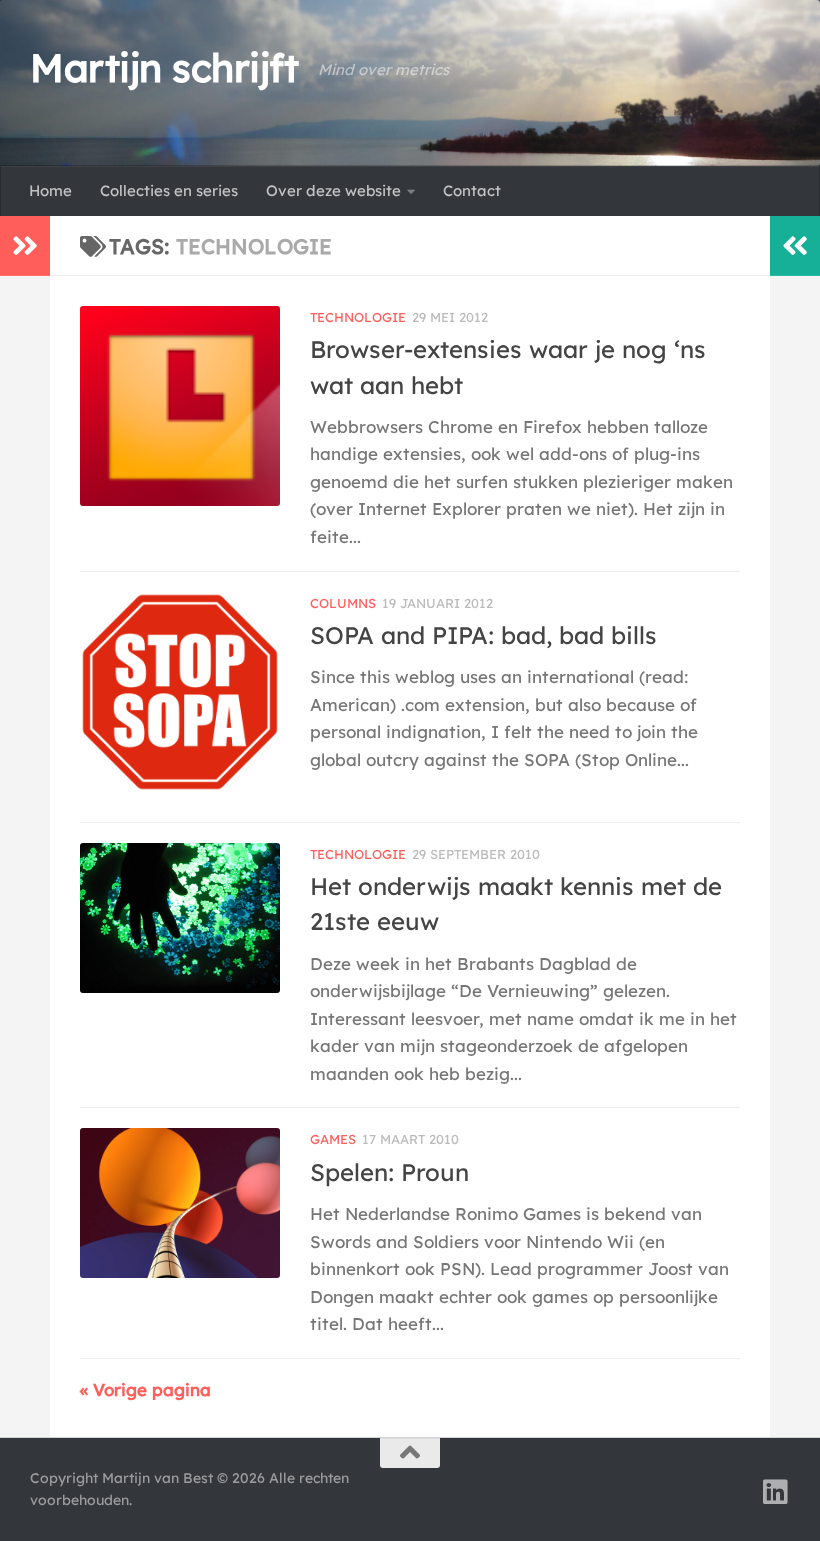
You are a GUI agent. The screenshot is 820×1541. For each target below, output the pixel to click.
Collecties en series (169, 190)
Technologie (358, 317)
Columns (343, 603)
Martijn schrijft (164, 67)
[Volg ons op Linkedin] (776, 1492)
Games (333, 1139)
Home (50, 190)
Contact (472, 190)
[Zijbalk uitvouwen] (25, 246)
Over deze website (333, 190)
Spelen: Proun (389, 1172)
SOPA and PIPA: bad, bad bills (483, 635)
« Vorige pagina (145, 1389)
